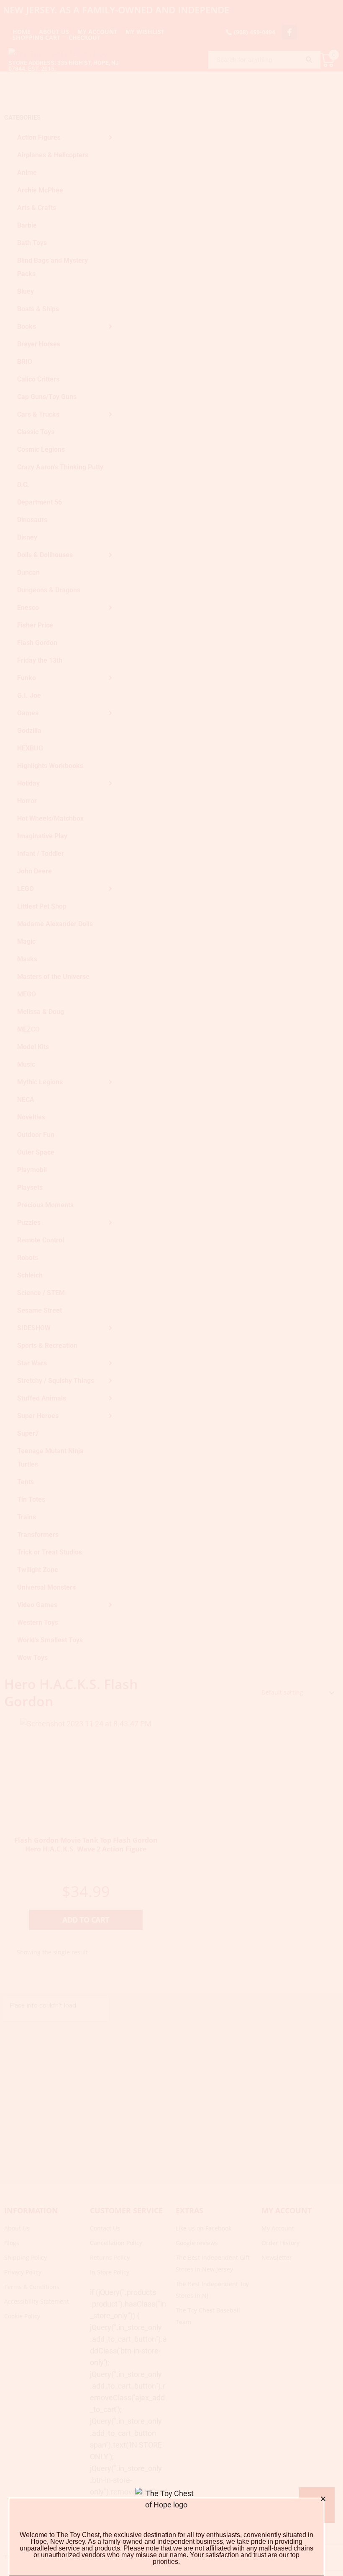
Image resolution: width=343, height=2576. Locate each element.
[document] (171, 1288)
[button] (323, 2499)
